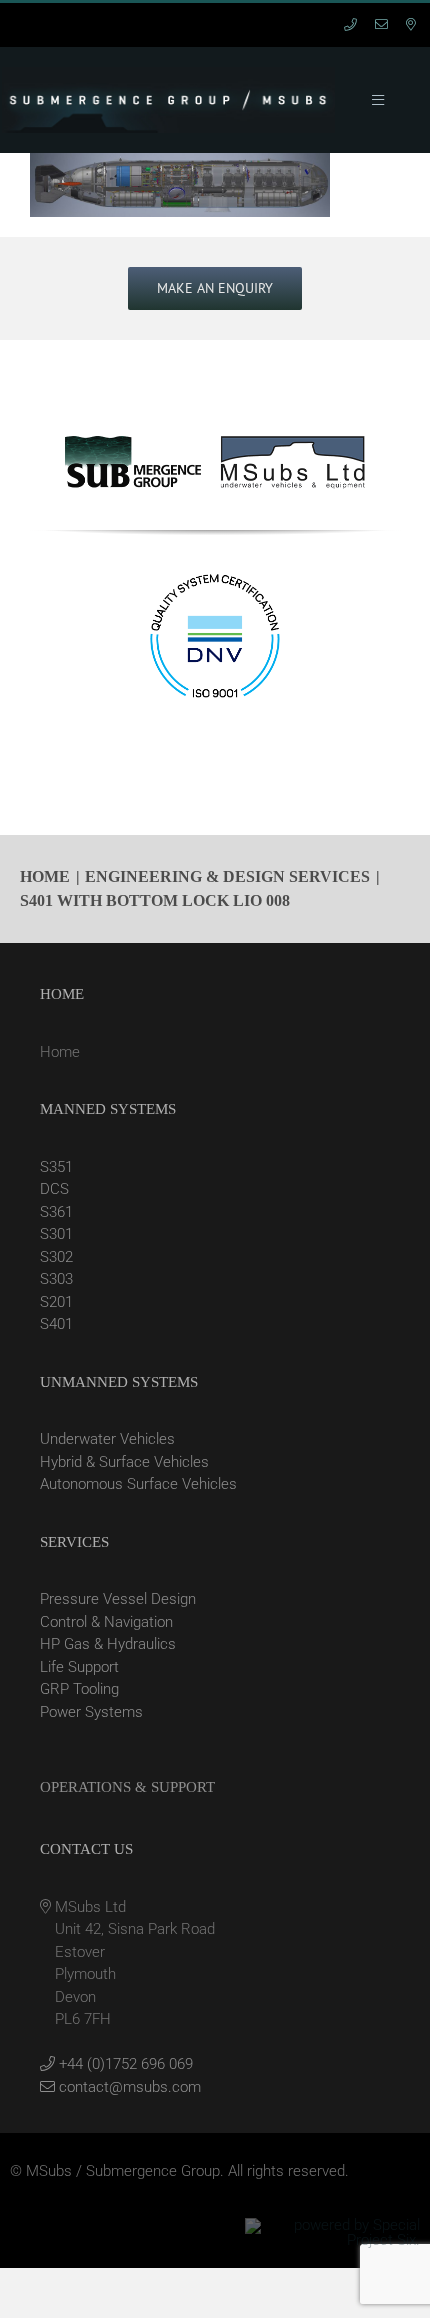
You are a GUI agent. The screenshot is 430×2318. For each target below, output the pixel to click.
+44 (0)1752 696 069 (124, 2064)
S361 (56, 1212)
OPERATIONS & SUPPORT (127, 1787)
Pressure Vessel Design (118, 1599)
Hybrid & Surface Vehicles (124, 1462)
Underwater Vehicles (107, 1439)
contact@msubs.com (128, 2087)
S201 (56, 1302)
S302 (56, 1257)
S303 (56, 1279)
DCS (54, 1189)
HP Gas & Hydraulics (108, 1644)
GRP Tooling (79, 1689)
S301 (56, 1234)
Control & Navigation (106, 1622)
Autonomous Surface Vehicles (138, 1484)
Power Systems (91, 1712)
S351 (56, 1167)
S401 (56, 1324)
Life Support (79, 1667)
